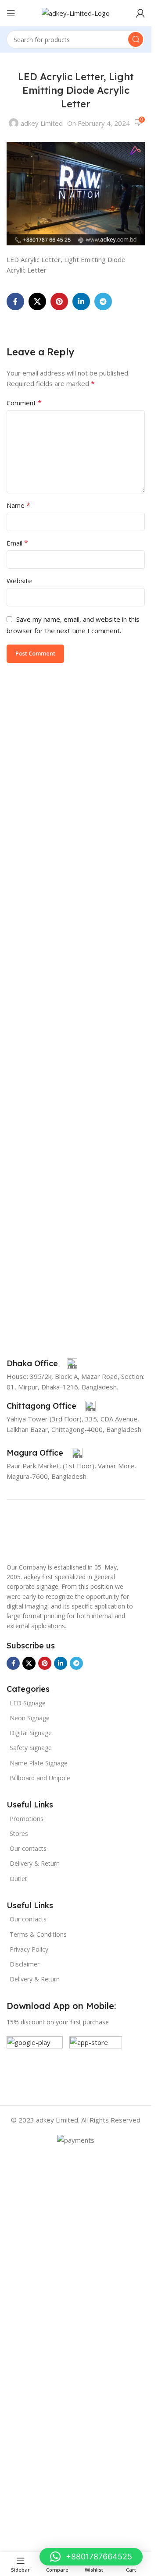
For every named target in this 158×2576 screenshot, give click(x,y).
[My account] (140, 13)
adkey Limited (42, 123)
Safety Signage (31, 1748)
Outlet (18, 1879)
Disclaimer (25, 1964)
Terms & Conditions (38, 1934)
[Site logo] (76, 12)
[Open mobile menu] (11, 13)
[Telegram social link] (103, 301)
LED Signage (28, 1703)
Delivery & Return (35, 1863)
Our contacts (28, 1848)
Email (17, 543)
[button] (91, 2557)
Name (18, 505)
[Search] (136, 39)
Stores (19, 1834)
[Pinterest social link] (59, 301)
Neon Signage (30, 1718)
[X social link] (37, 301)
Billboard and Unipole (40, 1778)
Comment (24, 403)
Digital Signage (31, 1733)
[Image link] (29, 1534)
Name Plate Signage (39, 1763)
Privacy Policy (29, 1949)
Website (19, 581)
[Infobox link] (42, 1364)
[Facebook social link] (15, 301)
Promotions (27, 1819)
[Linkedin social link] (81, 301)
